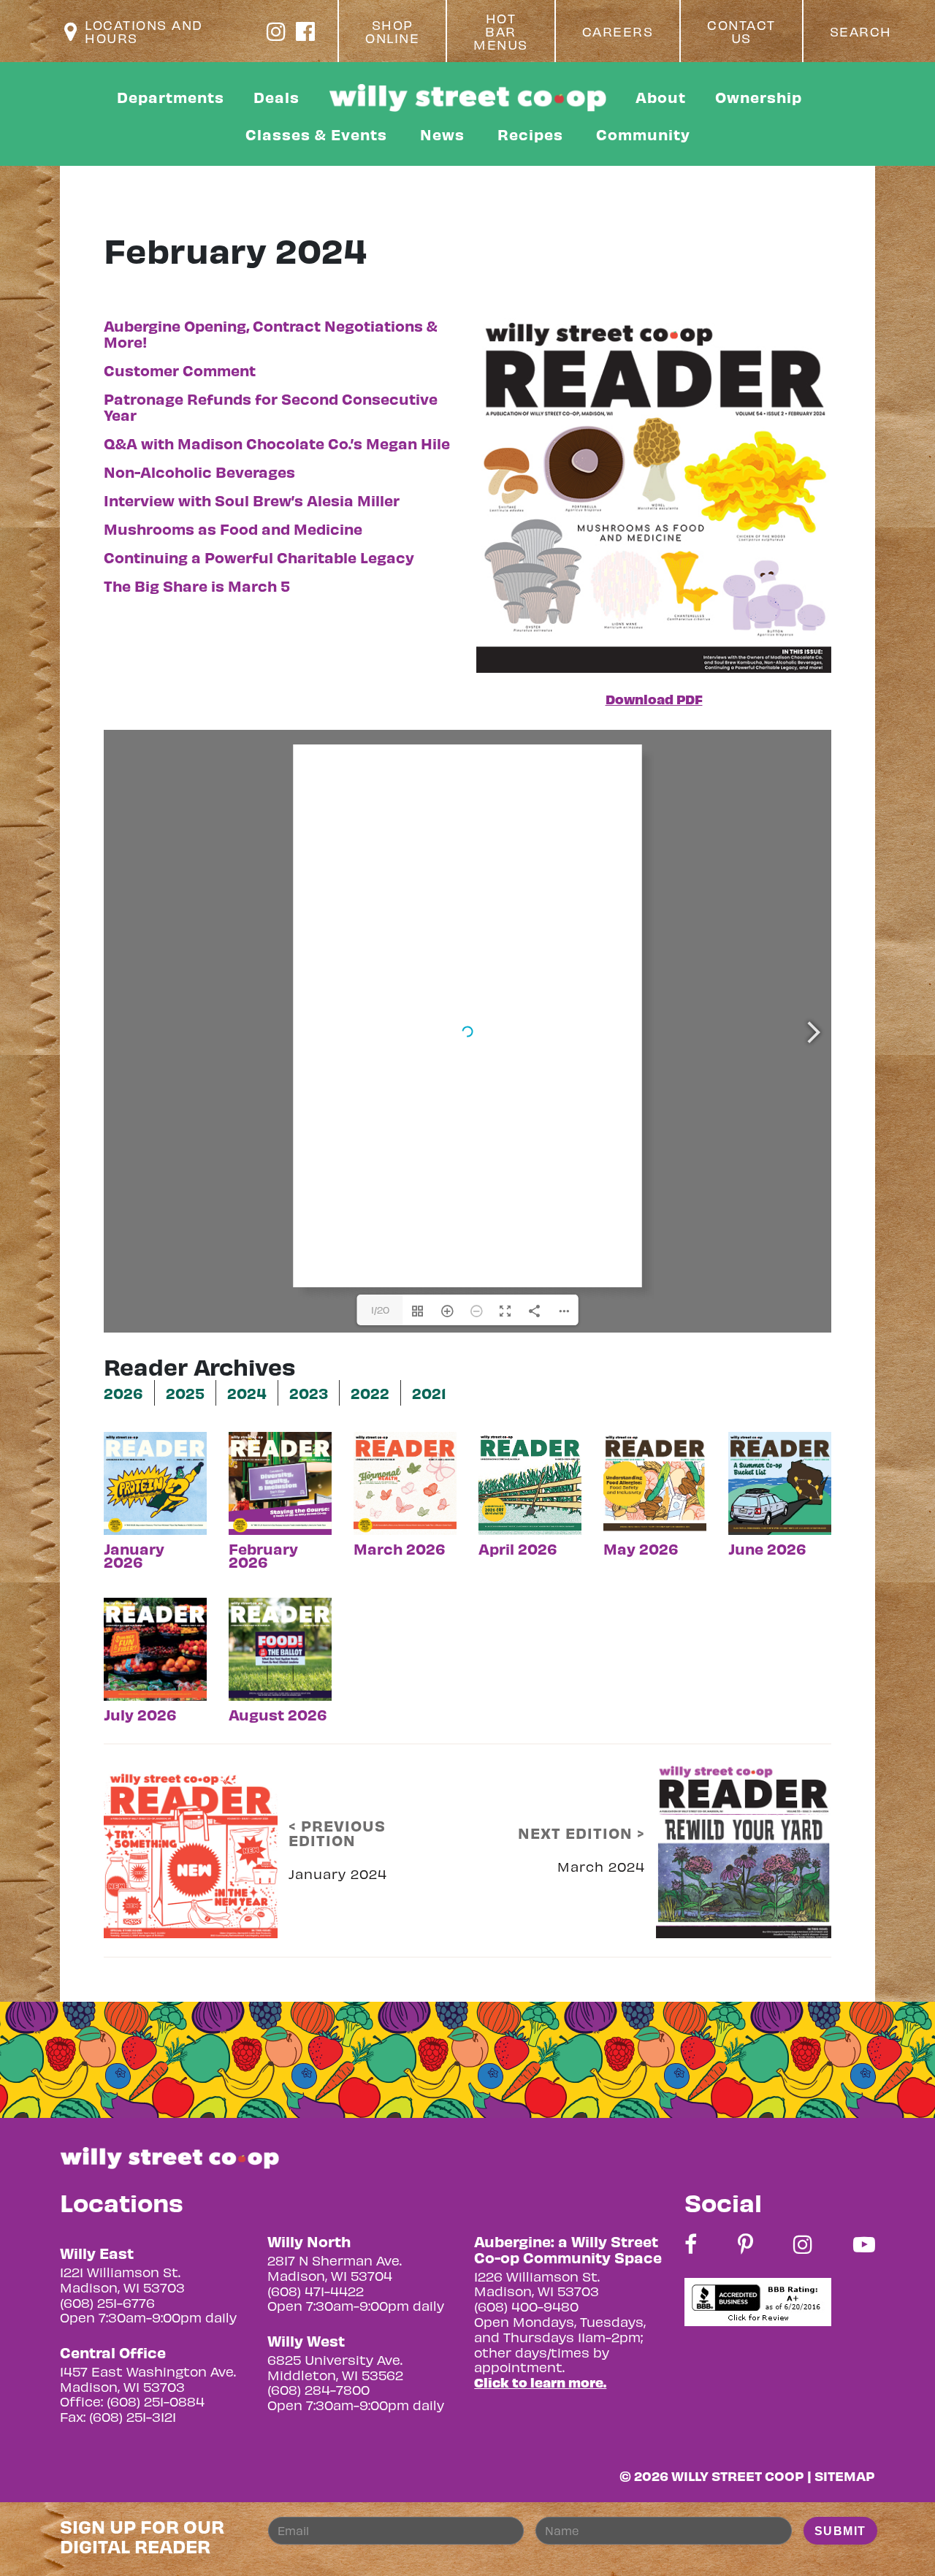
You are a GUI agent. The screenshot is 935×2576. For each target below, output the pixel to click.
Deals (276, 97)
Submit (840, 2531)
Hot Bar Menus (501, 31)
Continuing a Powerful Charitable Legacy (259, 557)
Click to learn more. (540, 2382)
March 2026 (400, 1547)
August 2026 (278, 1713)
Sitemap (845, 2476)
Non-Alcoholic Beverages (199, 472)
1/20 (380, 1310)
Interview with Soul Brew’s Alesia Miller (252, 500)
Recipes (530, 134)
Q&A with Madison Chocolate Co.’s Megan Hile (277, 443)
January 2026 (134, 1554)
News (442, 134)
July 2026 (140, 1713)
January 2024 (338, 1874)
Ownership (759, 97)
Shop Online (392, 31)
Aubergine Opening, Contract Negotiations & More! (271, 334)
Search (861, 31)
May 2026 (641, 1547)
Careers (618, 31)
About (661, 97)
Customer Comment (180, 370)
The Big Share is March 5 (197, 586)
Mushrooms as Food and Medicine (233, 529)
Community (643, 134)
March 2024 (601, 1866)
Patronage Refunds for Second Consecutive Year (271, 407)
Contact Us (741, 31)
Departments (171, 97)
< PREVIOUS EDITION (337, 1833)
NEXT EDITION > (581, 1833)
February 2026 (263, 1554)
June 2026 (767, 1547)
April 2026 (518, 1547)
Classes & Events (316, 134)
